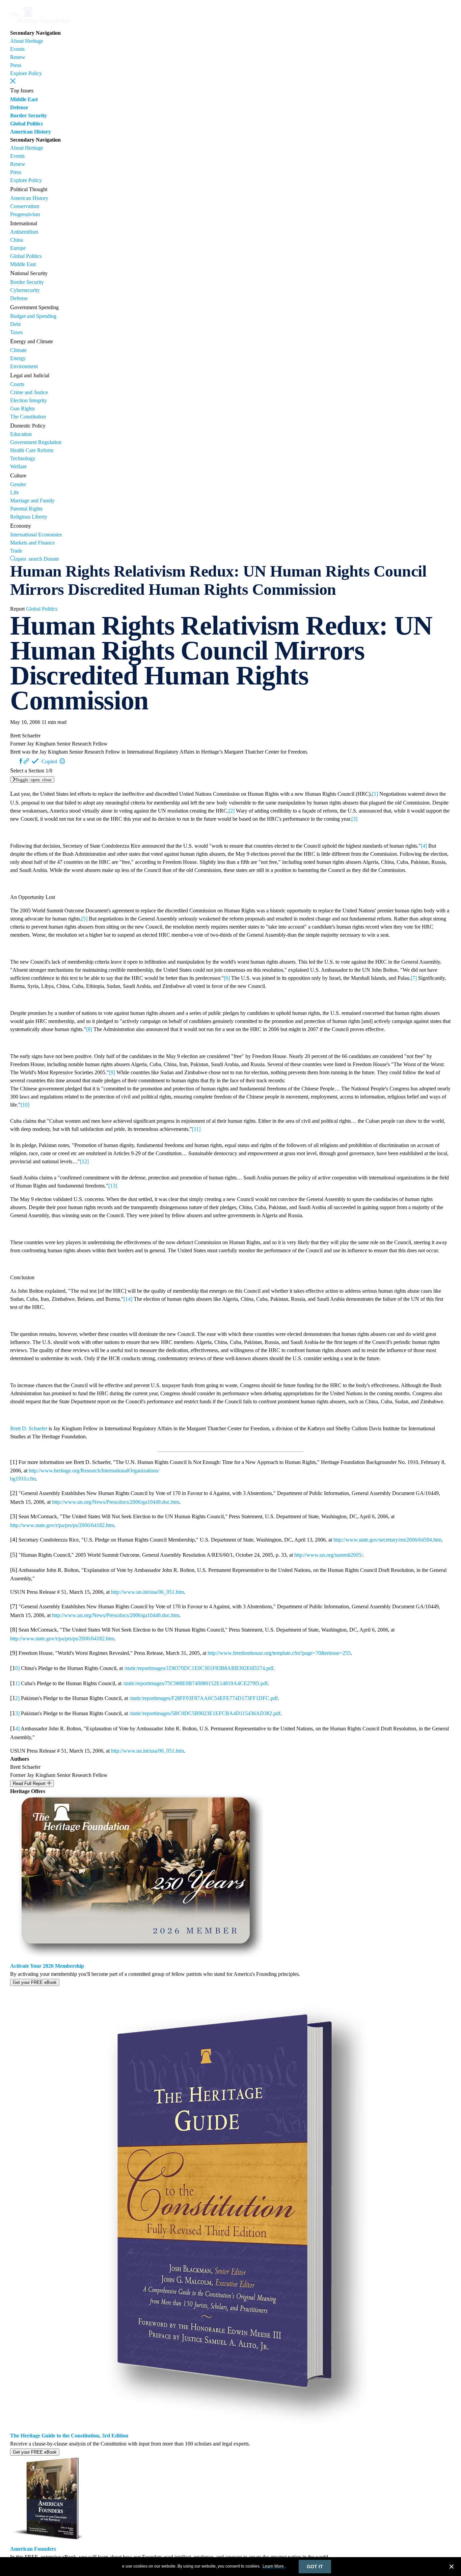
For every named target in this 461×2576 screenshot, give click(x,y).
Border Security (29, 115)
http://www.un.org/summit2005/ (328, 1555)
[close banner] (452, 2568)
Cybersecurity (25, 290)
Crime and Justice (29, 392)
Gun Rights (22, 408)
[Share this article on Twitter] (15, 761)
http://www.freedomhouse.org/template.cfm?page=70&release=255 (279, 1653)
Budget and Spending (33, 316)
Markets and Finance (32, 543)
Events (17, 49)
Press (16, 65)
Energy (18, 358)
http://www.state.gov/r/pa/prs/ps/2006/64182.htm (62, 1525)
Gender (18, 484)
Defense (19, 107)
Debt (15, 324)
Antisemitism (24, 232)
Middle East (24, 99)
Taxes (16, 332)
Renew (18, 57)
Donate (51, 559)
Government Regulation (36, 442)
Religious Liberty (29, 517)
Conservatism (25, 206)
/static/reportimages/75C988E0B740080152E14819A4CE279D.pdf (195, 1683)
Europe (18, 248)
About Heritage (27, 41)
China (17, 240)
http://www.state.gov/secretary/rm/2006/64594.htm (387, 1540)
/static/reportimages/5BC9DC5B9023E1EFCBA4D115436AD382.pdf (205, 1713)
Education (21, 434)
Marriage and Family (32, 501)
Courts (17, 384)
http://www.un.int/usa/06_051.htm (147, 1592)
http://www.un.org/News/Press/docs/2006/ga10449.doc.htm (116, 1502)
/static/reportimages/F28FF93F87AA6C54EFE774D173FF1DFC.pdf (204, 1698)
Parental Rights (26, 509)
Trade (16, 551)
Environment (24, 366)
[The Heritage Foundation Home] (40, 25)
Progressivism (25, 214)
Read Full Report (30, 1783)
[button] (13, 81)
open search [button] (29, 558)
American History (31, 132)
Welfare (18, 466)
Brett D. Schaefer (29, 1428)
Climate (18, 350)
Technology (23, 458)
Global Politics (26, 124)
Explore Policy (26, 73)
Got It (315, 2567)
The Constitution (28, 417)
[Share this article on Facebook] (21, 761)
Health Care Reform (32, 450)
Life (15, 492)
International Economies (36, 535)
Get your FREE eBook (35, 1982)
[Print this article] (62, 761)
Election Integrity (29, 400)
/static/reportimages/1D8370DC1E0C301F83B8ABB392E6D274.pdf (199, 1668)
